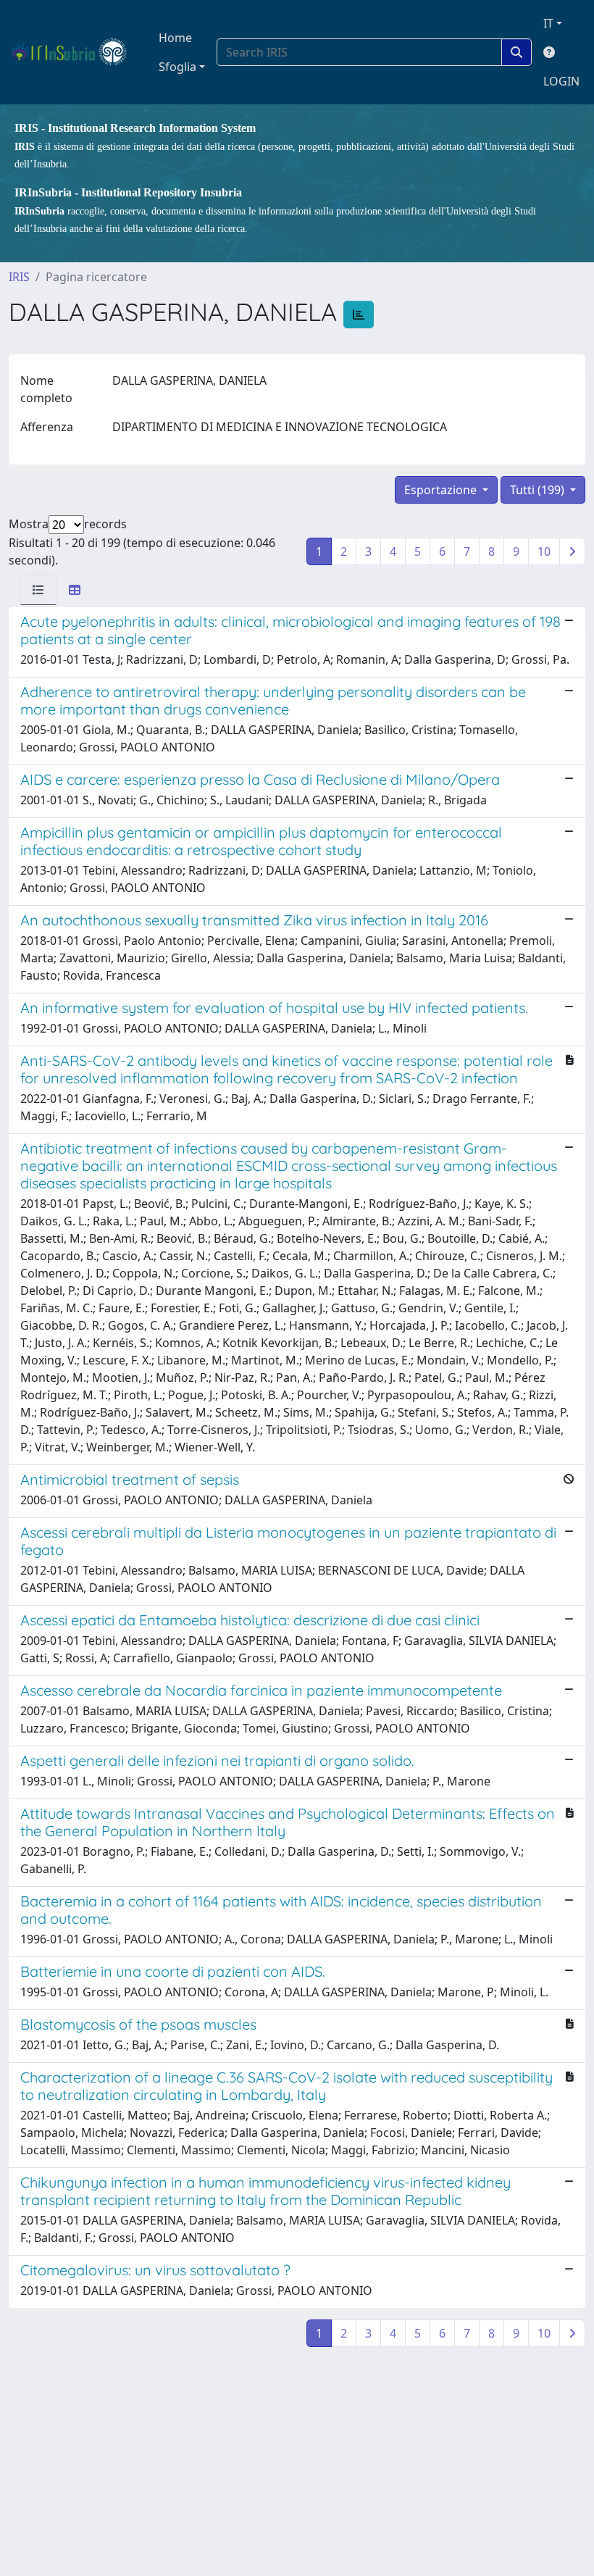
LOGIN (561, 81)
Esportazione (442, 490)
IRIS (19, 277)
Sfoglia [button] (177, 67)
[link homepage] (75, 52)
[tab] (38, 590)
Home (175, 38)
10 (544, 551)
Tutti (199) (539, 490)
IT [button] (548, 23)
